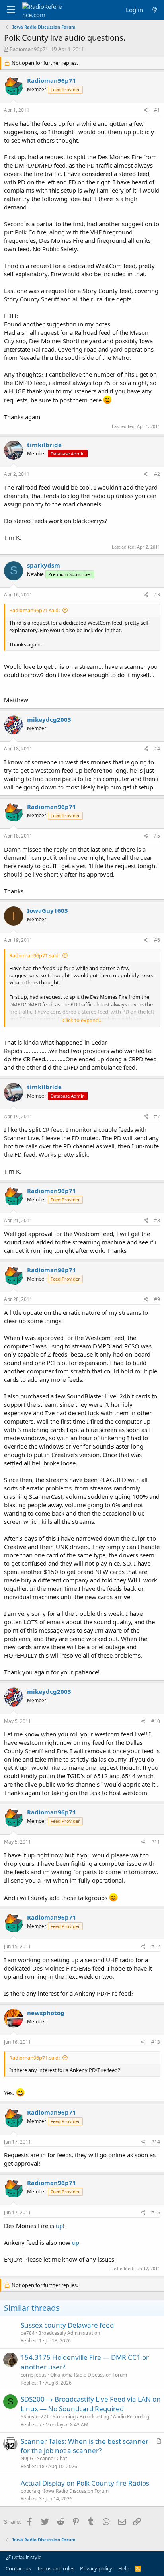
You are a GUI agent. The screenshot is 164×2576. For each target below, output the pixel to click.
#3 (157, 595)
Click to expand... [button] (82, 1020)
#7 (157, 1116)
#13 (156, 2042)
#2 (157, 474)
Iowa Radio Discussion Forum (76, 2491)
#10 (156, 1721)
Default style (26, 2557)
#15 (156, 2212)
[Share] (146, 110)
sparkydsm (44, 565)
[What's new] (155, 10)
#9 (157, 1299)
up (59, 2226)
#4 (157, 749)
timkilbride (44, 445)
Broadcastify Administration (69, 2333)
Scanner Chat (52, 2458)
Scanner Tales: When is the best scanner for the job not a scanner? (85, 2446)
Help (124, 2568)
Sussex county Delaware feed (67, 2325)
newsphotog (46, 2013)
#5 (157, 836)
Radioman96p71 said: (34, 610)
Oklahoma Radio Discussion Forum (89, 2375)
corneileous (34, 2375)
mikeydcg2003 (49, 719)
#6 (157, 940)
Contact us (18, 2568)
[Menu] (11, 10)
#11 (156, 1842)
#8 (157, 1220)
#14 (156, 2142)
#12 (156, 1946)
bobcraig (30, 2491)
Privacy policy (96, 2568)
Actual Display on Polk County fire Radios (85, 2483)
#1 (157, 110)
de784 (28, 2333)
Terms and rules (56, 2568)
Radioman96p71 (29, 49)
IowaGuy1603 (48, 910)
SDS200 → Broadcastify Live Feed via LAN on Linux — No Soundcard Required (91, 2404)
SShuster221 (35, 2417)
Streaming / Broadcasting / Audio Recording (101, 2417)
